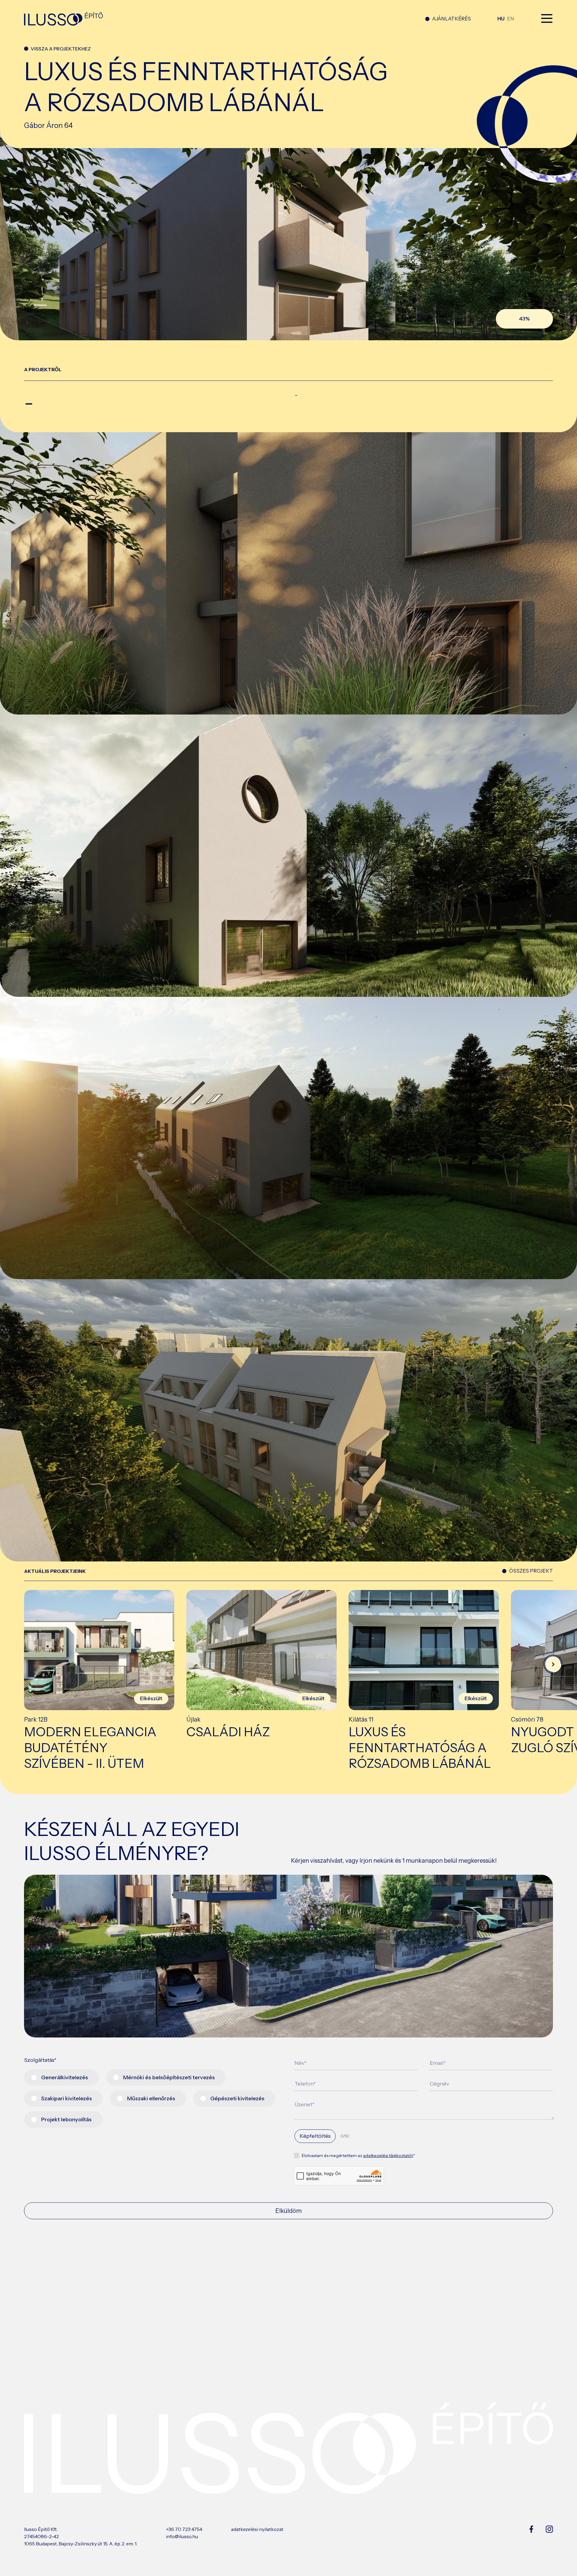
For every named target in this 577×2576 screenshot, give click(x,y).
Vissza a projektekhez (61, 49)
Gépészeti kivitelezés (237, 2098)
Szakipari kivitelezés (67, 2098)
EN (511, 19)
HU (501, 19)
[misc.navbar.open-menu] (547, 19)
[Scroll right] (553, 1664)
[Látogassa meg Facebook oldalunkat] (531, 2536)
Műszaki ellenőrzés (151, 2098)
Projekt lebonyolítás (66, 2119)
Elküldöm (288, 2211)
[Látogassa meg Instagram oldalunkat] (549, 2536)
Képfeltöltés (315, 2136)
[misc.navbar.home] (211, 19)
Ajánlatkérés (452, 19)
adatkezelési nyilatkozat (257, 2529)
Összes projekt (531, 1571)
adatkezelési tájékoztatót (388, 2156)
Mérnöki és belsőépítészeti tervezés (169, 2077)
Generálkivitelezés (65, 2077)
